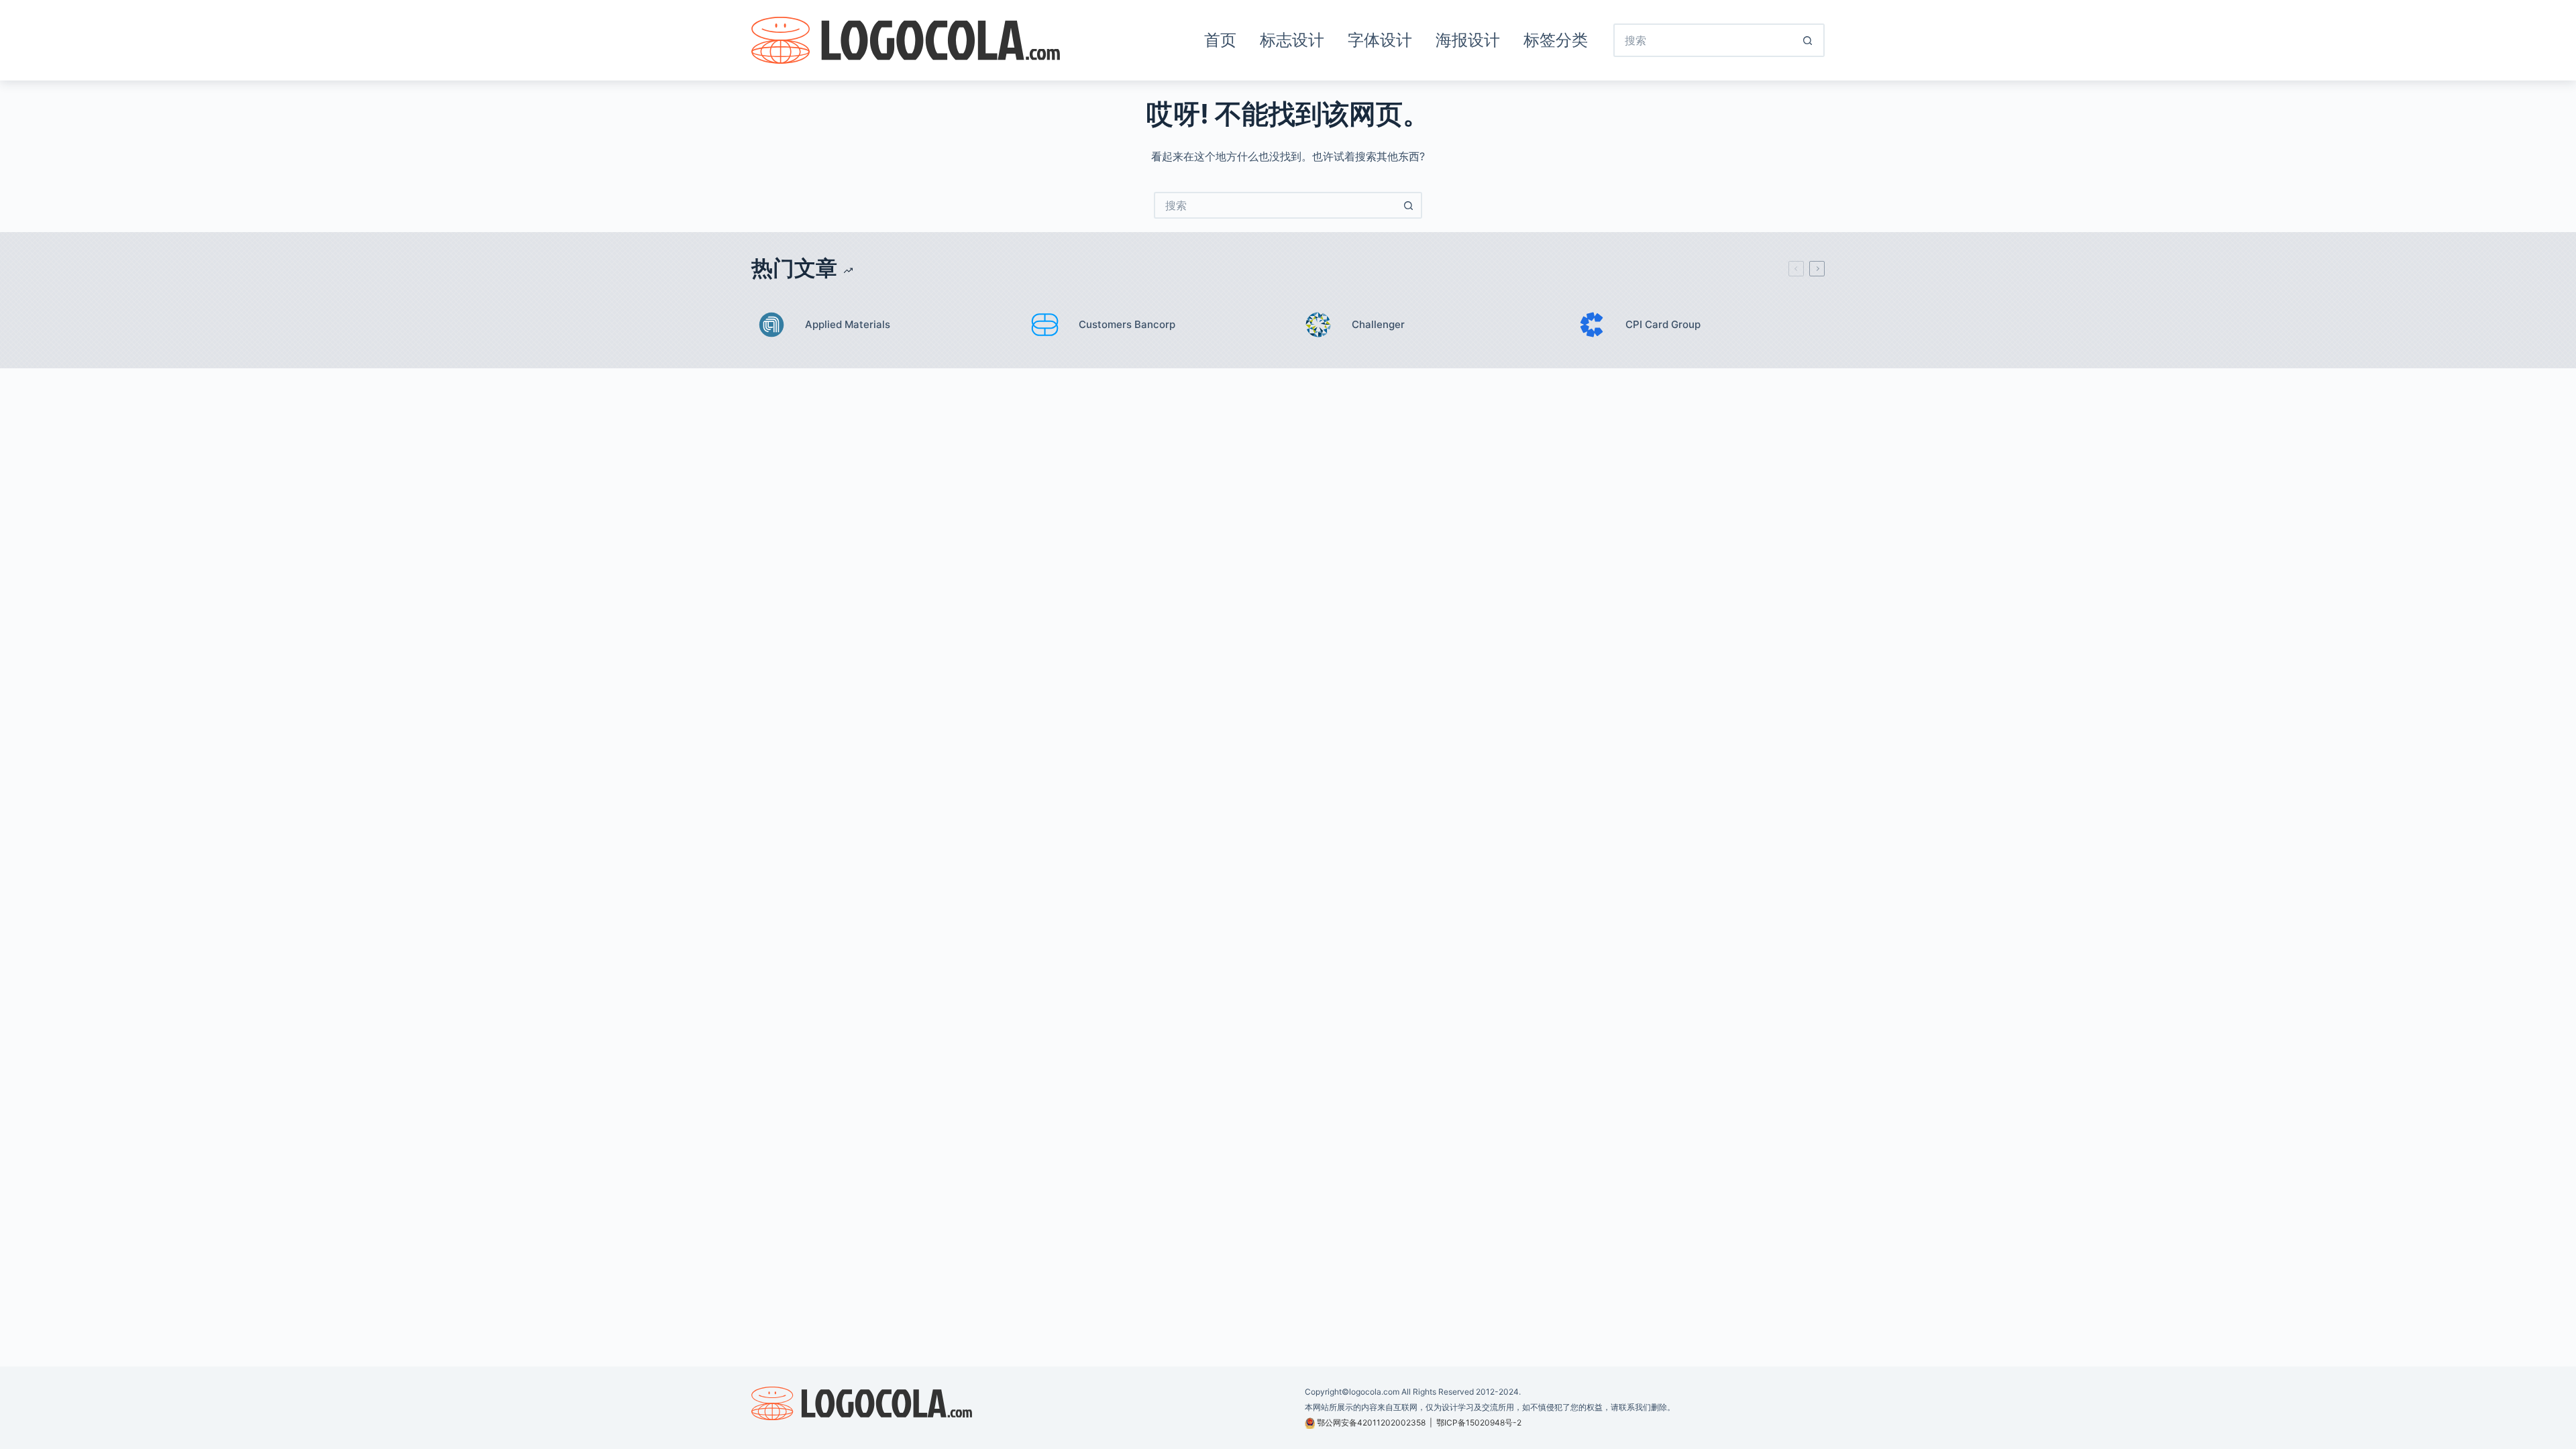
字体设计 (1380, 40)
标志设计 (1292, 40)
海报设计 (1468, 40)
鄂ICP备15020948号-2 (1479, 1423)
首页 (1220, 40)
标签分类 (1556, 40)
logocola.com (1374, 1392)
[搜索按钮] (1808, 40)
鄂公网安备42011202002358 (1371, 1423)
